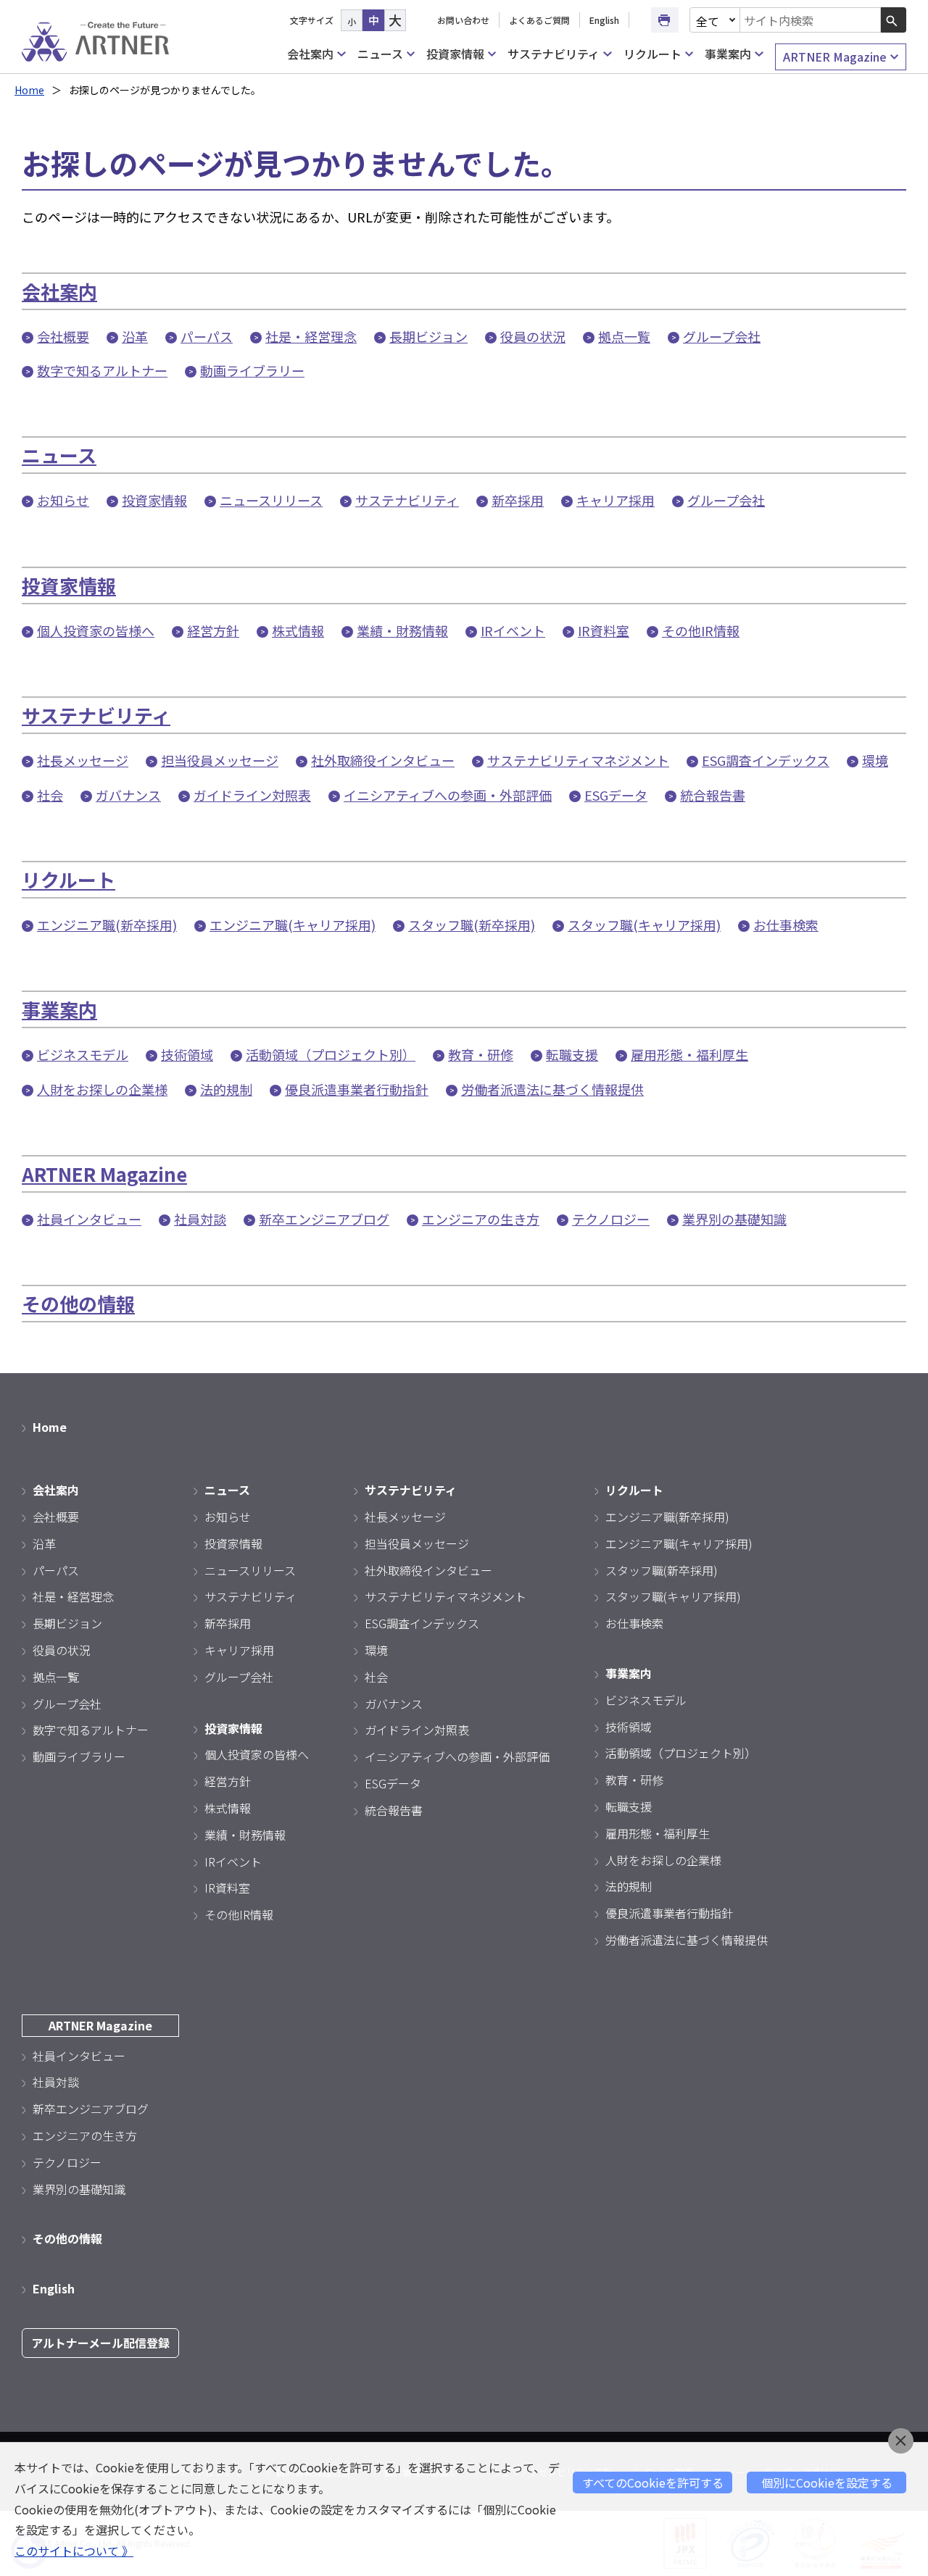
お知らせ (63, 500)
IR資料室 (604, 630)
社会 (50, 795)
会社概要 (63, 336)
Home (29, 90)
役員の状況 (533, 336)
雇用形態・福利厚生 (689, 1054)
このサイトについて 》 (74, 2551)
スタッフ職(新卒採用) (472, 925)
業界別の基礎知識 (734, 1219)
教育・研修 (481, 1054)
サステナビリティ (554, 54)
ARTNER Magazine (835, 57)
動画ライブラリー (252, 370)
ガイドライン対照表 (252, 795)
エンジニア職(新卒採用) (107, 925)
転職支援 (572, 1054)
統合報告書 (713, 795)
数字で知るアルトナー (102, 370)
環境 (875, 760)
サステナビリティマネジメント (578, 760)
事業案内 (728, 54)
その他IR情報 (701, 630)
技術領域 (187, 1054)
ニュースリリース (271, 500)
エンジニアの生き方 (481, 1219)
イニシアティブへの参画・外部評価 (448, 795)
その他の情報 (78, 1303)
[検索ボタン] (894, 20)
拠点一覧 (624, 336)
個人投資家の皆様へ (96, 630)
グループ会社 (722, 336)
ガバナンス (128, 795)
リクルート (652, 54)
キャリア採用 (616, 500)
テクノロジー (611, 1219)
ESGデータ (616, 795)
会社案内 (310, 54)
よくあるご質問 (539, 20)
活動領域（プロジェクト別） (331, 1054)
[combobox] (811, 20)
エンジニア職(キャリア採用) (293, 925)
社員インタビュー (89, 1219)
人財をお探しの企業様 (102, 1089)
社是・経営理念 (311, 336)
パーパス (207, 336)
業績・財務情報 (402, 630)
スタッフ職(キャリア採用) (644, 925)
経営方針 (213, 630)
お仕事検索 (786, 925)
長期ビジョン (428, 336)
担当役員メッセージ (220, 760)
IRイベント (513, 630)
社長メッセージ (83, 760)
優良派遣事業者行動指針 (357, 1089)
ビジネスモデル (83, 1054)
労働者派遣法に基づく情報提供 (552, 1089)
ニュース (380, 54)
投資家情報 (455, 54)
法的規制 (226, 1089)
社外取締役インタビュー (383, 760)
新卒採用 (518, 500)
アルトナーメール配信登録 (100, 2343)
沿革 (135, 336)
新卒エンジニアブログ (324, 1219)
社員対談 (200, 1219)
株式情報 (298, 630)
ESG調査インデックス (766, 760)
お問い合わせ (463, 20)
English (604, 20)
